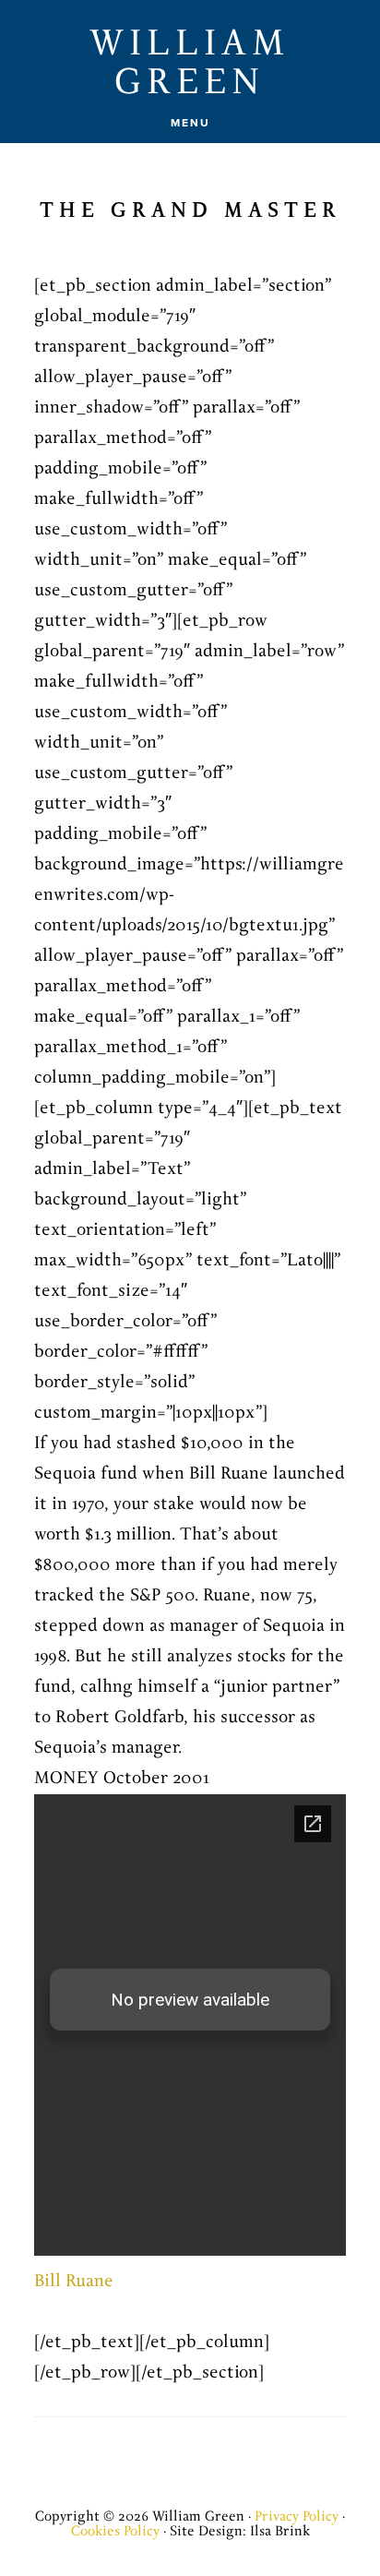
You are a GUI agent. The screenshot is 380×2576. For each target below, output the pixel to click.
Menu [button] (190, 123)
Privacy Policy (297, 2516)
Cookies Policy (115, 2531)
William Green (190, 64)
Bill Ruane (74, 2282)
